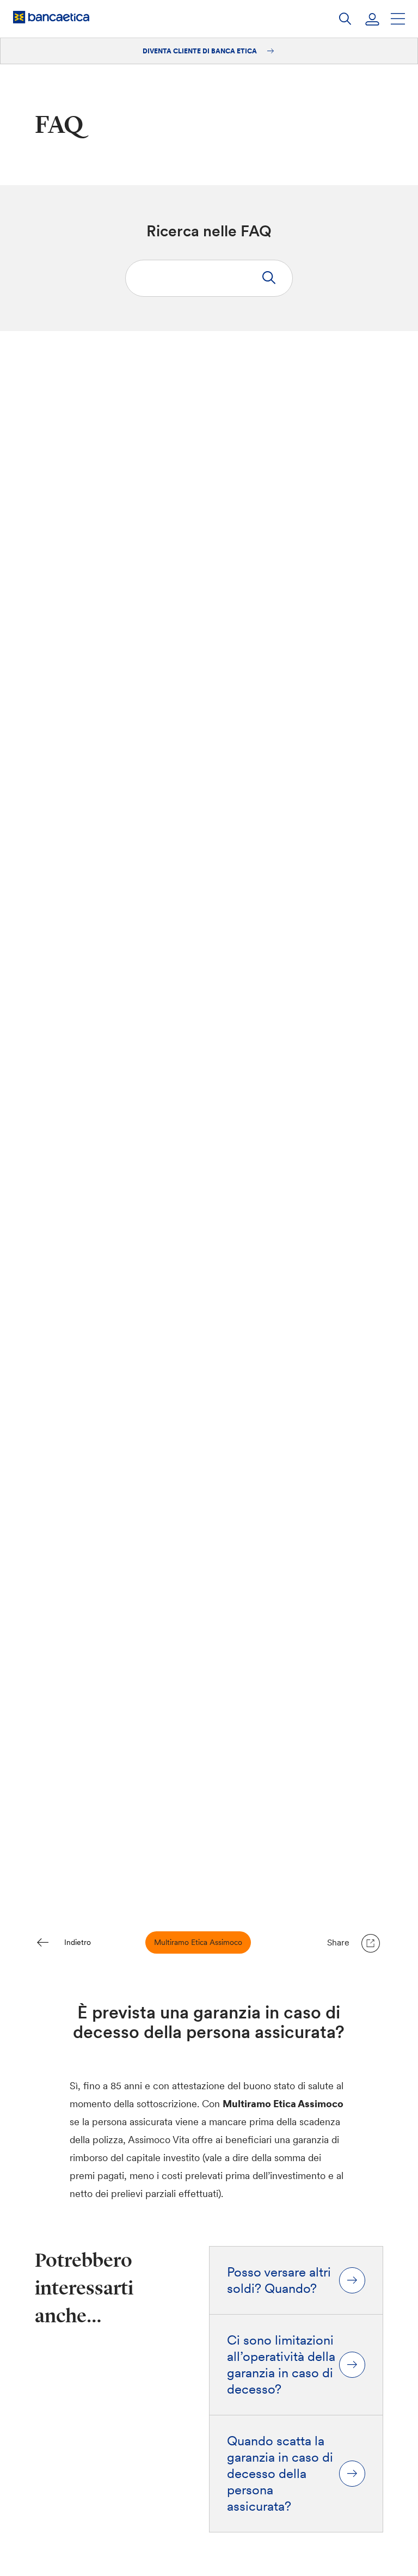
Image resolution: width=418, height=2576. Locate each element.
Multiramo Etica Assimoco (198, 1942)
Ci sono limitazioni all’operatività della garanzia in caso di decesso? (281, 2365)
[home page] (51, 17)
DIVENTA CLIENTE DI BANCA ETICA (201, 51)
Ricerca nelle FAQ (209, 231)
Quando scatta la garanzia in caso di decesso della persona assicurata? (280, 2474)
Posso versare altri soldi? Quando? (279, 2280)
